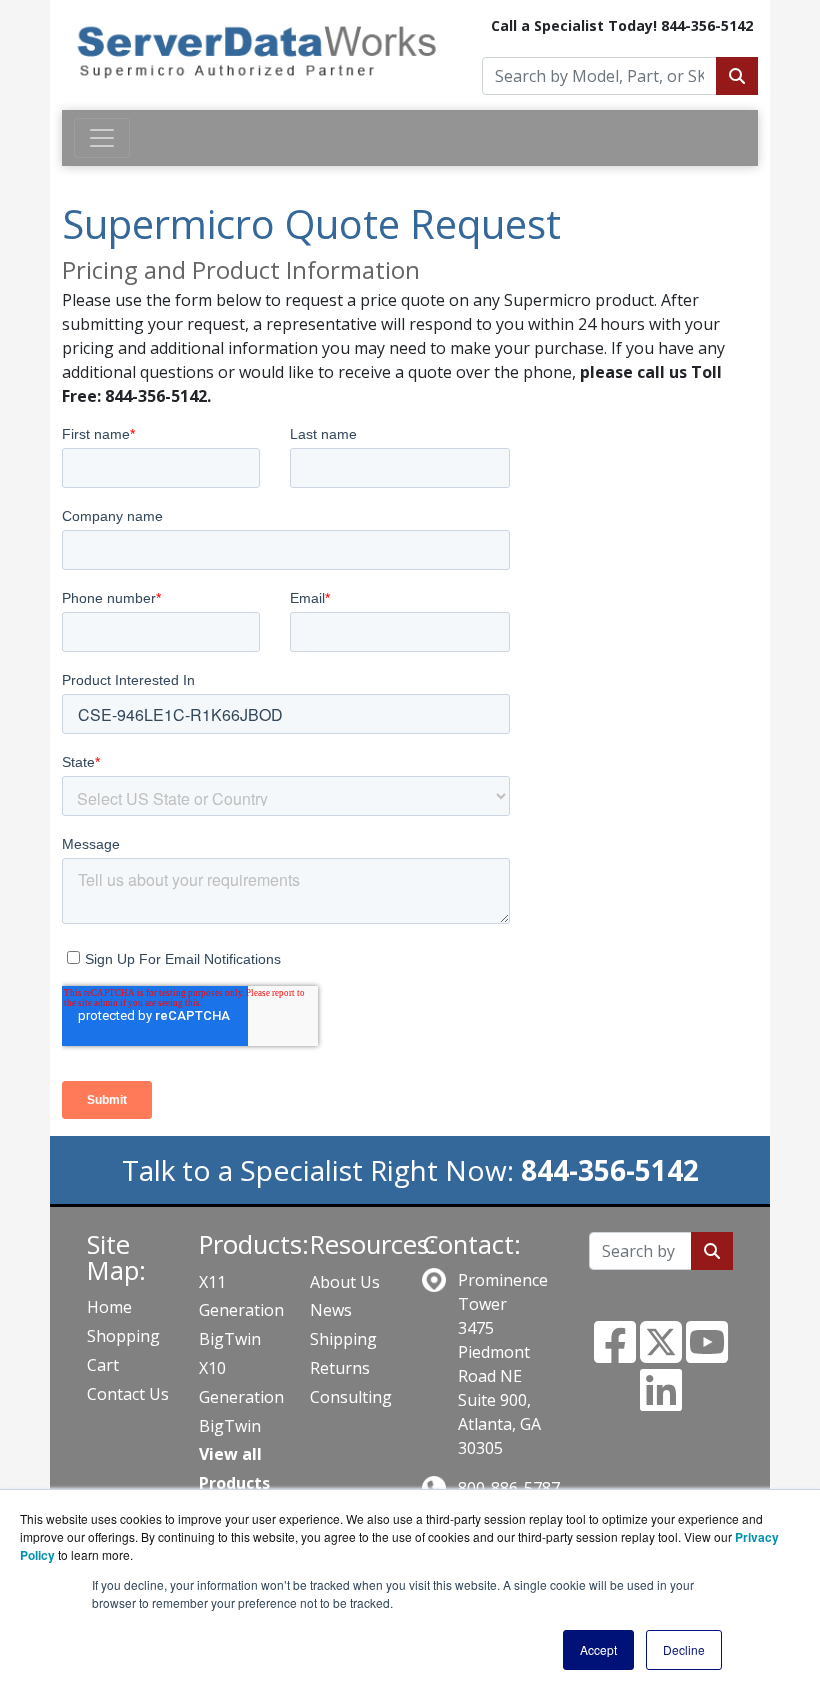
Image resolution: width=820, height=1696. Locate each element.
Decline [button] (684, 1649)
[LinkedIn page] (661, 1402)
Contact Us (128, 1394)
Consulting (351, 1397)
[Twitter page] (661, 1354)
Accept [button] (598, 1649)
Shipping (343, 1339)
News (331, 1310)
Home (109, 1307)
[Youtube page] (707, 1354)
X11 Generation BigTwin (241, 1311)
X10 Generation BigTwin (241, 1397)
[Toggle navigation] (102, 138)
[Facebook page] (615, 1354)
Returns (340, 1368)
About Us (345, 1282)
